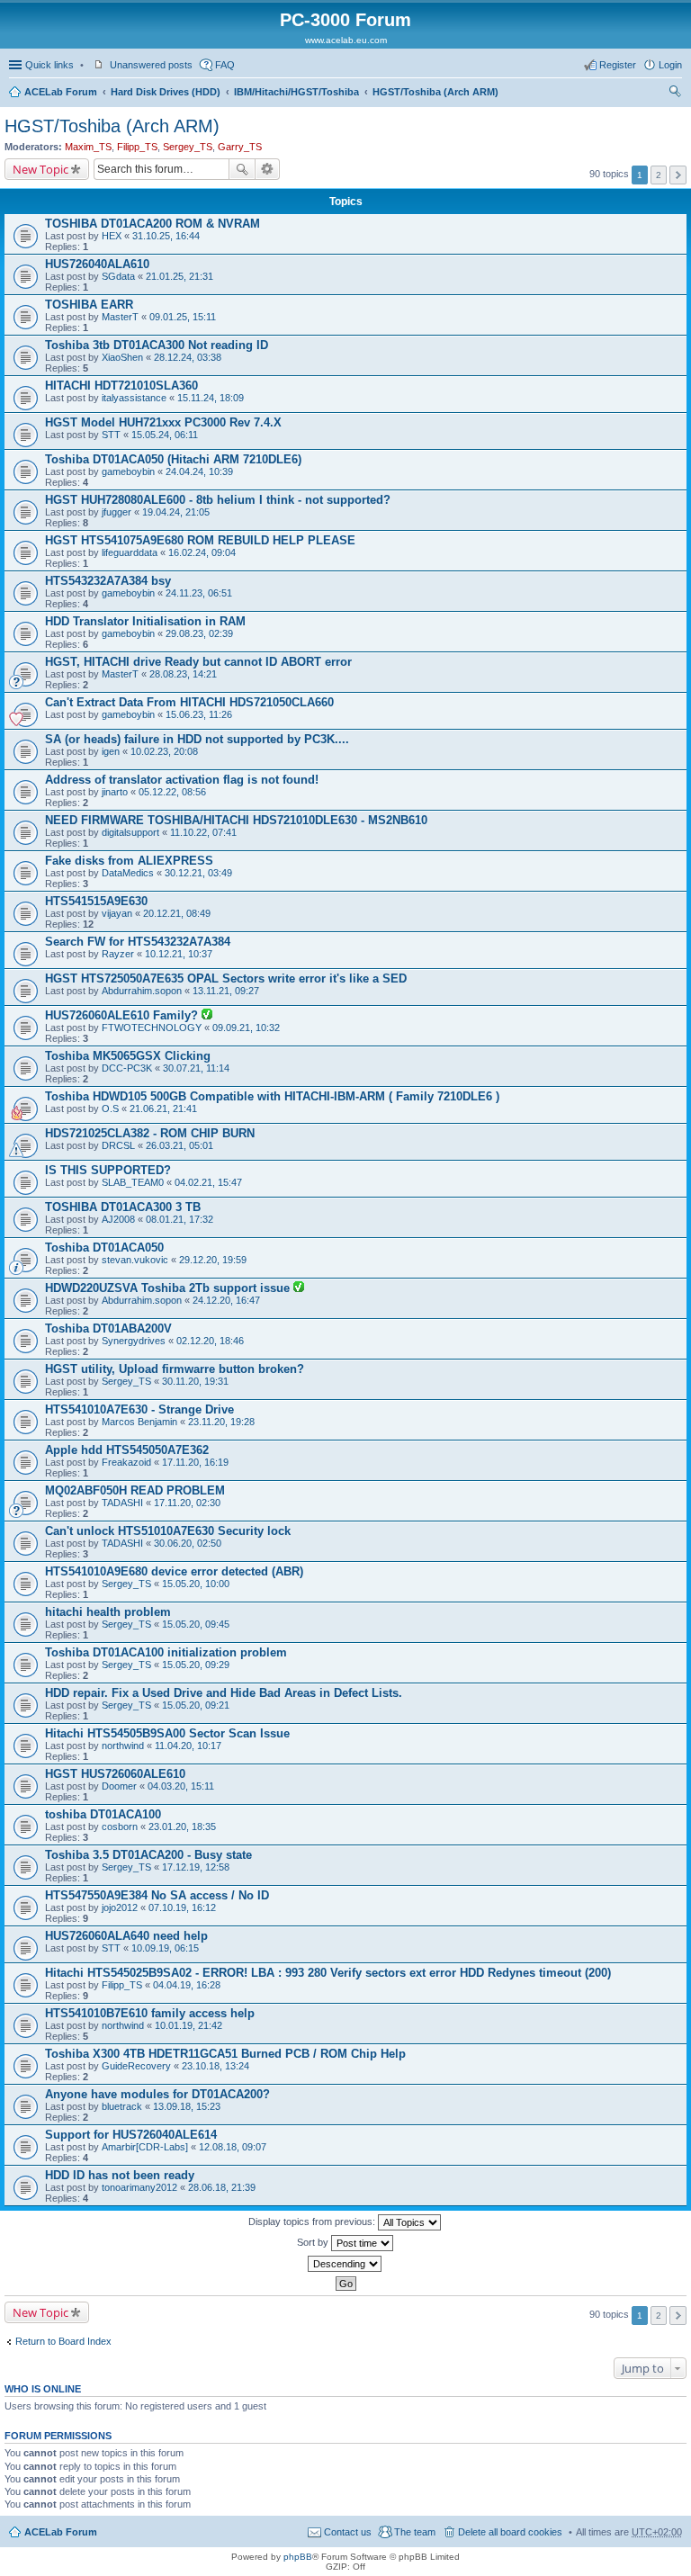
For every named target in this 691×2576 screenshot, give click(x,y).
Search (242, 169)
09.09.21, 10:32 (246, 1028)
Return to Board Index (63, 2341)
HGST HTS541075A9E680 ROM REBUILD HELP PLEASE (200, 540)
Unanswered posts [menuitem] (151, 65)
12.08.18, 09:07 (233, 2147)
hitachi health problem (108, 1612)
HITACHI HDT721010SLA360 (121, 386)
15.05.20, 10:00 (196, 1584)
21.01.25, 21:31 (179, 276)
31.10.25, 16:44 (166, 236)
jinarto (115, 792)
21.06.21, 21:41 (163, 1108)
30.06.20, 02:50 (188, 1543)
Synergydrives (134, 1341)
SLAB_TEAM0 (133, 1182)
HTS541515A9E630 (96, 901)
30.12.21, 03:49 (198, 873)
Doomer (119, 1786)
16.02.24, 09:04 (202, 552)
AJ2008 (118, 1219)
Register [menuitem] (618, 65)
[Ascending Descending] (345, 2264)
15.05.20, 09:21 (196, 1705)
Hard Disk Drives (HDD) (166, 92)
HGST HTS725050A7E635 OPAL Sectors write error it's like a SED (226, 978)
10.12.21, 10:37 (179, 954)
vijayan (117, 913)
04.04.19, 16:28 (187, 1985)
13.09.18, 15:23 (187, 2106)
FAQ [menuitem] (225, 65)
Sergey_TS (188, 147)
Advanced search (268, 169)
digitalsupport (130, 832)
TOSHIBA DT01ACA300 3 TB (123, 1207)
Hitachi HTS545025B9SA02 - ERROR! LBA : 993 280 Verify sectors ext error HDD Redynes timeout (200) (328, 1973)
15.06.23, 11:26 (199, 714)
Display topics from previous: (313, 2221)
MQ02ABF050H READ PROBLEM (135, 1490)
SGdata (118, 276)
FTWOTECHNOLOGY (152, 1028)
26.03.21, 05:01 (179, 1145)
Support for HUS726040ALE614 (131, 2135)
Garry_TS (240, 147)
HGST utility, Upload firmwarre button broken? (175, 1369)
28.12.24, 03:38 (188, 357)
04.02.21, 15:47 (208, 1182)
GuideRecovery (136, 2066)
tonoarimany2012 (139, 2187)
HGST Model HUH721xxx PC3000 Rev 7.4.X (163, 422)
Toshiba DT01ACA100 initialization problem (166, 1652)
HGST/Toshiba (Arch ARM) (435, 92)
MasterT (120, 317)
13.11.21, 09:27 (226, 991)
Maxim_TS (88, 147)
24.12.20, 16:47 (226, 1300)
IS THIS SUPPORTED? (108, 1170)
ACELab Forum (61, 92)
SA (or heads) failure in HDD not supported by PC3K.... (197, 739)
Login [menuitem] (670, 65)
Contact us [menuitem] (348, 2532)
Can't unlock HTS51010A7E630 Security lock (168, 1531)
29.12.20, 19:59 (213, 1260)
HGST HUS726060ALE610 (115, 1774)
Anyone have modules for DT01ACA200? (157, 2094)
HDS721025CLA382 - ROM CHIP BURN (150, 1133)
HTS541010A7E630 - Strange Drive (139, 1409)
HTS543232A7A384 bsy (108, 581)
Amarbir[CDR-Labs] (145, 2147)
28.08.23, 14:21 (183, 674)
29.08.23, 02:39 (199, 633)
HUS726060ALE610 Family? (123, 1015)
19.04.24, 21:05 (176, 512)
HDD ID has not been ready (120, 2175)
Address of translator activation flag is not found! (182, 780)
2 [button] (659, 175)
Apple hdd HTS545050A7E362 (127, 1450)
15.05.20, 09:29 (196, 1665)
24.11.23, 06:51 (199, 593)
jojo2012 (120, 1907)
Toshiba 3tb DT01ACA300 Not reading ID (157, 345)
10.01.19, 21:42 (188, 2025)
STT (111, 435)
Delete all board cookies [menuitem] (510, 2532)
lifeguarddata (130, 552)
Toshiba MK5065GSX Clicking (128, 1056)
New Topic (40, 169)
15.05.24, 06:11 (165, 435)
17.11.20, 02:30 (187, 1503)
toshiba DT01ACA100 (103, 1814)
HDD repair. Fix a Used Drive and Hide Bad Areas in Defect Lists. (224, 1693)
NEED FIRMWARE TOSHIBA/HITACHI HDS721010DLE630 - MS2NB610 (236, 820)
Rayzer (118, 954)
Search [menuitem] (675, 94)
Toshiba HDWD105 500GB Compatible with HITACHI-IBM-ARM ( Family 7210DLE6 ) (272, 1096)
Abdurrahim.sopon (142, 991)
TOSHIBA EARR (89, 305)
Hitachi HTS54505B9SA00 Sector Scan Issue (167, 1733)
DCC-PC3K (127, 1068)
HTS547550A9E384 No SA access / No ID (157, 1895)
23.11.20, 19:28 (221, 1422)
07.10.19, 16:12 (182, 1907)
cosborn (120, 1827)
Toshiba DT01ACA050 (104, 1248)
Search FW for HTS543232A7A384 (138, 942)
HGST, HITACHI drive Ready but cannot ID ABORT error (198, 662)
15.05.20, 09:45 (196, 1624)
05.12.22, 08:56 (172, 792)
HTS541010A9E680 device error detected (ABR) (174, 1571)
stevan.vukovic (135, 1260)
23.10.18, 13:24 (215, 2066)
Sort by (314, 2242)
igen (111, 751)
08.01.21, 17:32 (179, 1219)
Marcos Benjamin (139, 1422)
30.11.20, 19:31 (195, 1381)
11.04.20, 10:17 (188, 1746)
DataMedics (128, 873)
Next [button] (678, 175)
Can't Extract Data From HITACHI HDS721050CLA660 (189, 702)
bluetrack (122, 2106)
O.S (110, 1108)
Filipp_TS (137, 147)
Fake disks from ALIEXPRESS (129, 861)
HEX (112, 236)
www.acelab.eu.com (346, 40)
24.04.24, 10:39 (199, 471)
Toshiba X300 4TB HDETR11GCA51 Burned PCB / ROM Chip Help (225, 2054)
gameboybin (128, 471)
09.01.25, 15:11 (183, 317)
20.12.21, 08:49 (177, 913)
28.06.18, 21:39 (222, 2187)
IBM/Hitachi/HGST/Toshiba (296, 92)
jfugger (117, 512)
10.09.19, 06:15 (165, 1948)
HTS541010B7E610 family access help (150, 2013)
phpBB (298, 2557)
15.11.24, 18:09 (211, 398)
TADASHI (122, 1503)
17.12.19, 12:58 (196, 1867)
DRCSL (118, 1145)
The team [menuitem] (415, 2532)
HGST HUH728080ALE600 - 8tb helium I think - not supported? (218, 500)
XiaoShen (122, 357)
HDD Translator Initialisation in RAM (145, 621)
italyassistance (134, 398)
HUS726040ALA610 (97, 264)
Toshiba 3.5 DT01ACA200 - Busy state (148, 1855)
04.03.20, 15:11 (181, 1786)
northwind (123, 1746)
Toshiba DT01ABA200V (108, 1328)
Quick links (49, 65)
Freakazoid (126, 1462)
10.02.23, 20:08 (164, 751)
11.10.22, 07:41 (203, 832)
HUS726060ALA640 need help (126, 1936)
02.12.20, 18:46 (210, 1341)
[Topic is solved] (207, 1016)
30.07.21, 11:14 (196, 1068)
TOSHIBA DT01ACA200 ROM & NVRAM (153, 224)
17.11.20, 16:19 (195, 1462)
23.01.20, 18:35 (182, 1827)
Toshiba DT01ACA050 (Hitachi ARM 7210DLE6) (173, 459)
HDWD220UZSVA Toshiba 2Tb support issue (169, 1288)
